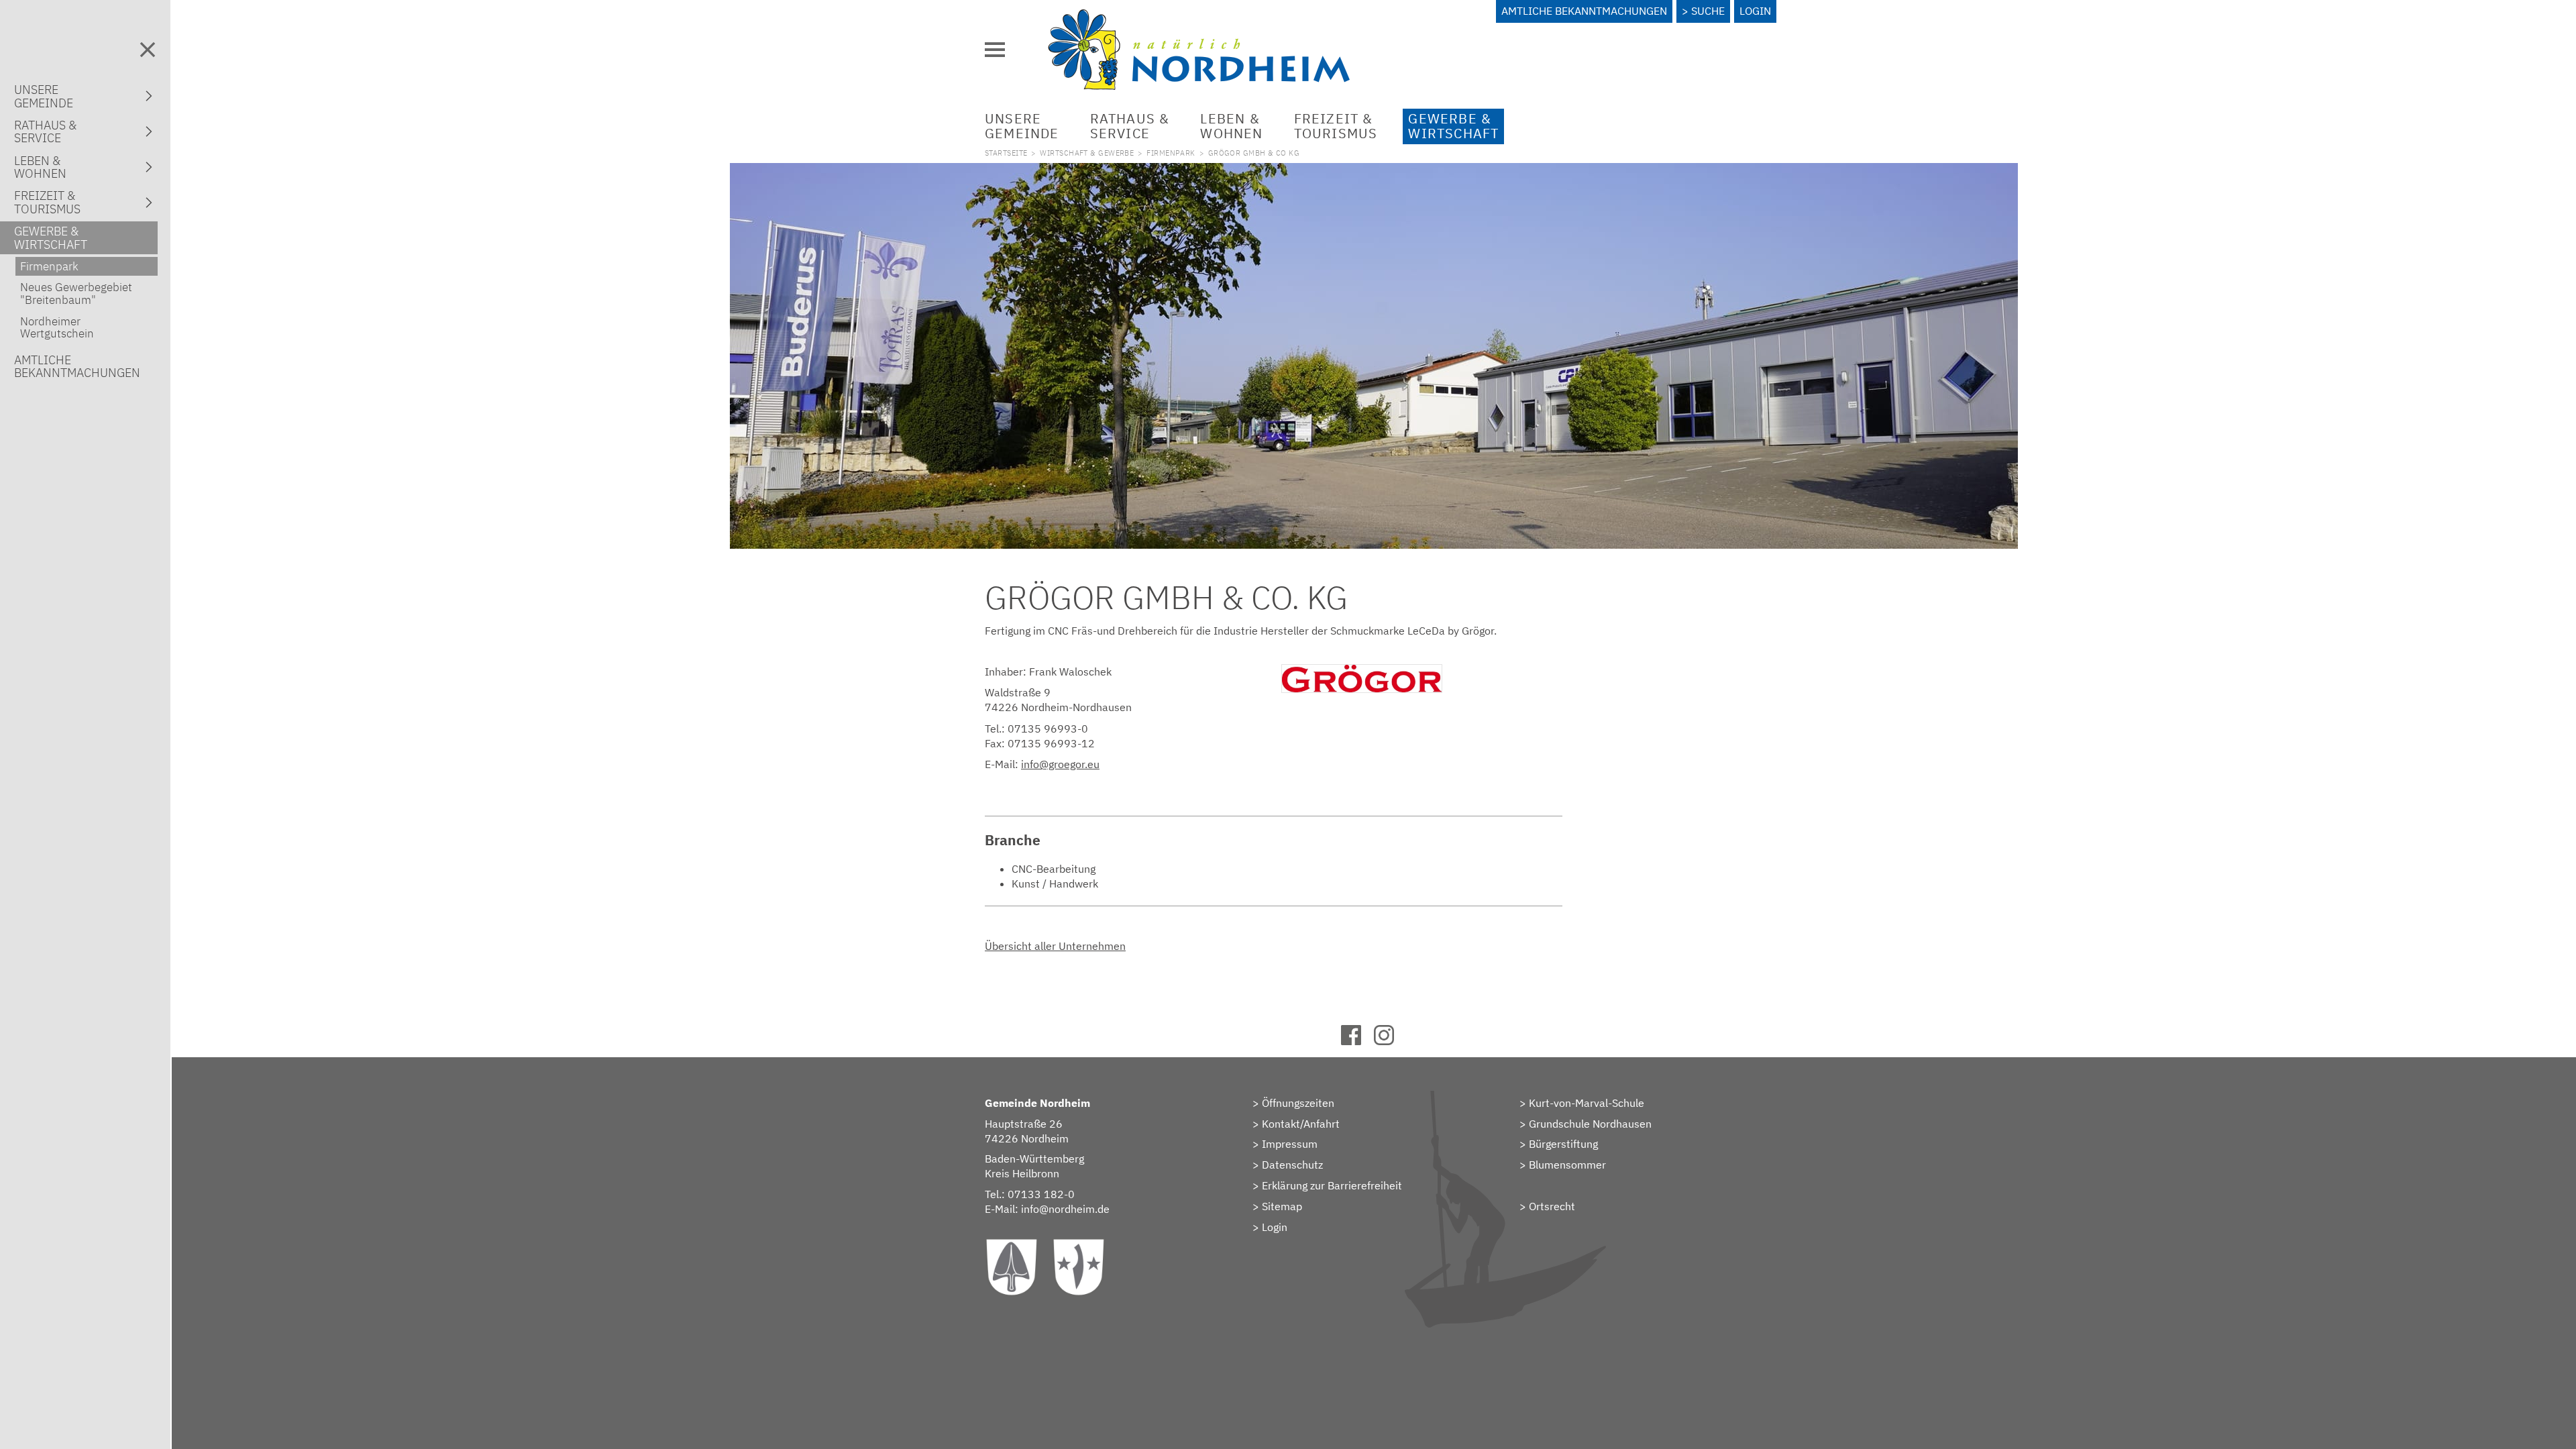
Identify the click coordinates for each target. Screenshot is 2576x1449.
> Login (1270, 1227)
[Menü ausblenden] (148, 50)
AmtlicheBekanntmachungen (77, 366)
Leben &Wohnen (1231, 126)
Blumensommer (1567, 1165)
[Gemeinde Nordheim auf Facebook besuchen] (1357, 1041)
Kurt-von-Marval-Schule (1587, 1103)
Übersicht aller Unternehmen (1055, 946)
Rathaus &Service (1130, 126)
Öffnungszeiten (1298, 1103)
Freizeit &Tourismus (1336, 126)
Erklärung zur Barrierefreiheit (1332, 1185)
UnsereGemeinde (1022, 126)
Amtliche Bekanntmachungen (1584, 11)
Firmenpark (1171, 153)
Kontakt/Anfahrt (1301, 1124)
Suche (1708, 11)
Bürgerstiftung (1563, 1144)
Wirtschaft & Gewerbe (1087, 153)
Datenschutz (1292, 1165)
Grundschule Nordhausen (1590, 1124)
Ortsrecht (1552, 1206)
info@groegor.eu (1060, 764)
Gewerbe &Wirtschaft (1453, 126)
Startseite (1006, 153)
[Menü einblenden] (995, 50)
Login (1755, 11)
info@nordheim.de (1065, 1209)
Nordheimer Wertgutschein (57, 327)
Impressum (1290, 1144)
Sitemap (1282, 1206)
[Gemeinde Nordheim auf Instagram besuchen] (1390, 1041)
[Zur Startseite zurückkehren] (1199, 17)
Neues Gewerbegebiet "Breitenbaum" (76, 293)
